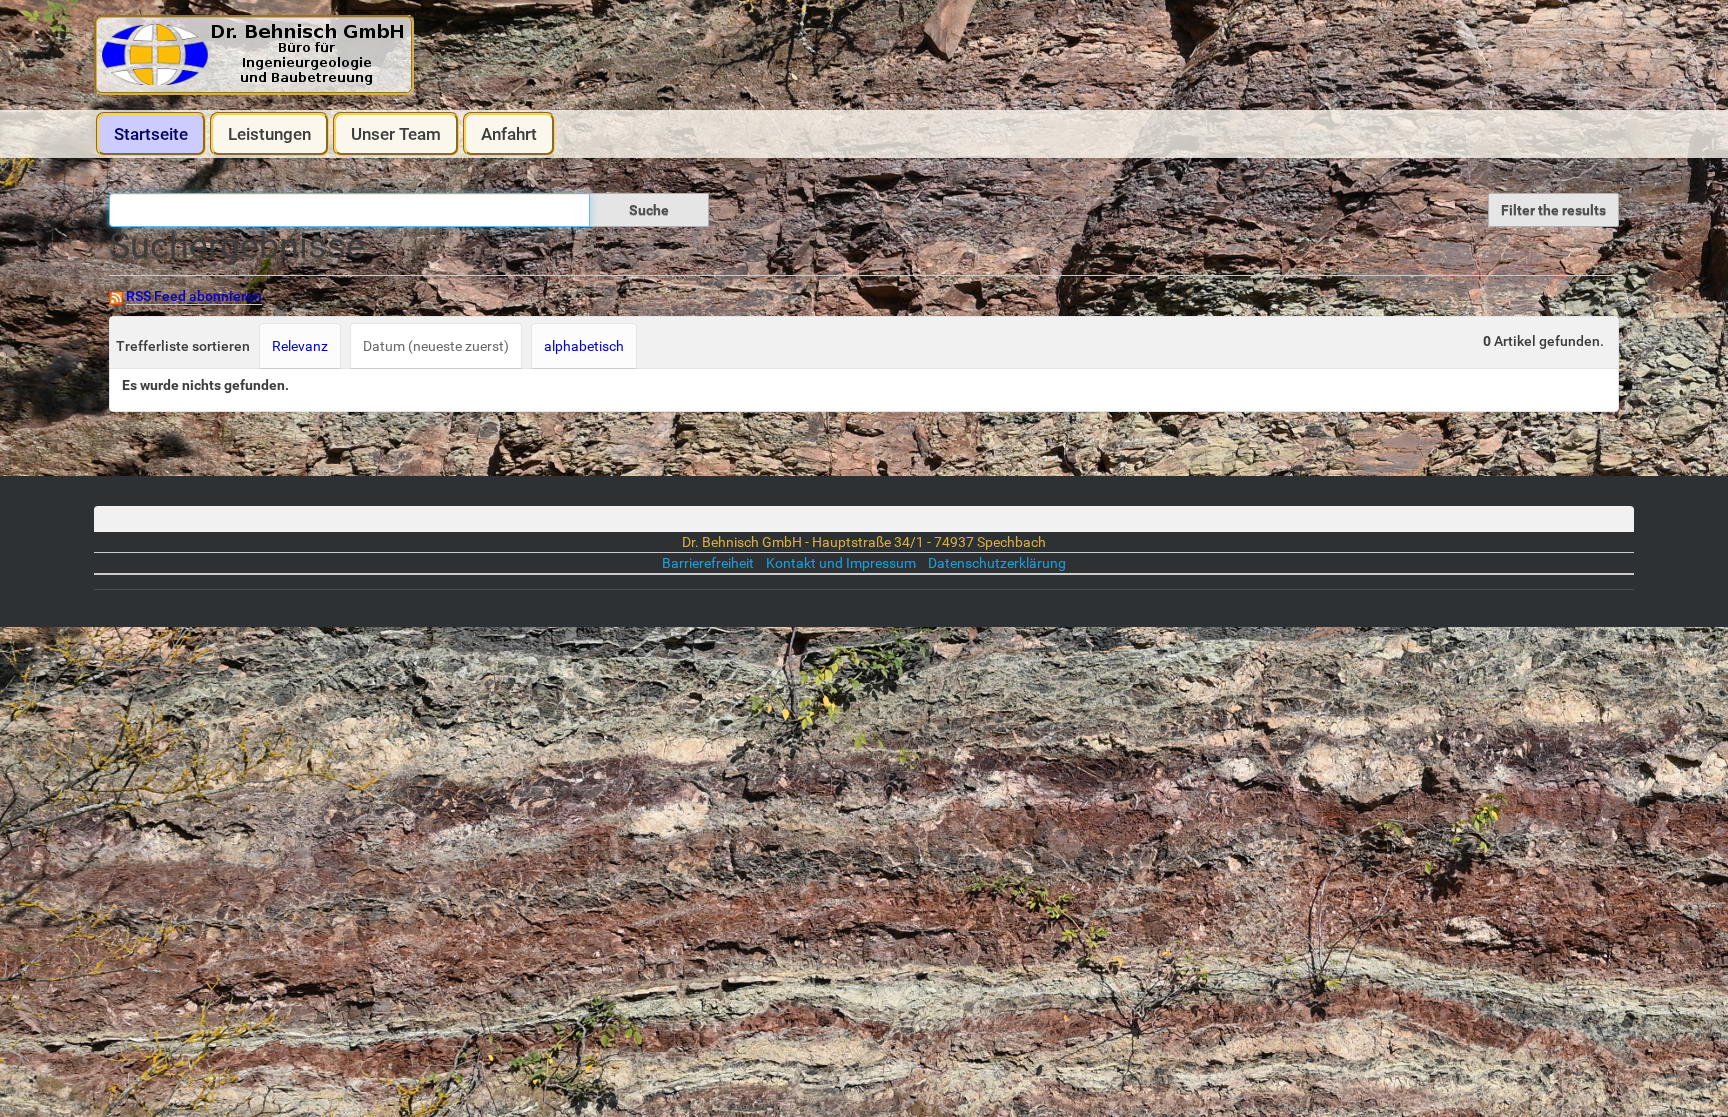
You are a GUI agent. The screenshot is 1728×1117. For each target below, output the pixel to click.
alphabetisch (584, 346)
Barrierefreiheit (708, 563)
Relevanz (300, 346)
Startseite (151, 134)
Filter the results (1553, 210)
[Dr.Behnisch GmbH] (254, 55)
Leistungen (269, 134)
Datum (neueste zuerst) (436, 346)
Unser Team (396, 134)
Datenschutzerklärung (997, 563)
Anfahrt (509, 134)
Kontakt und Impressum (842, 563)
